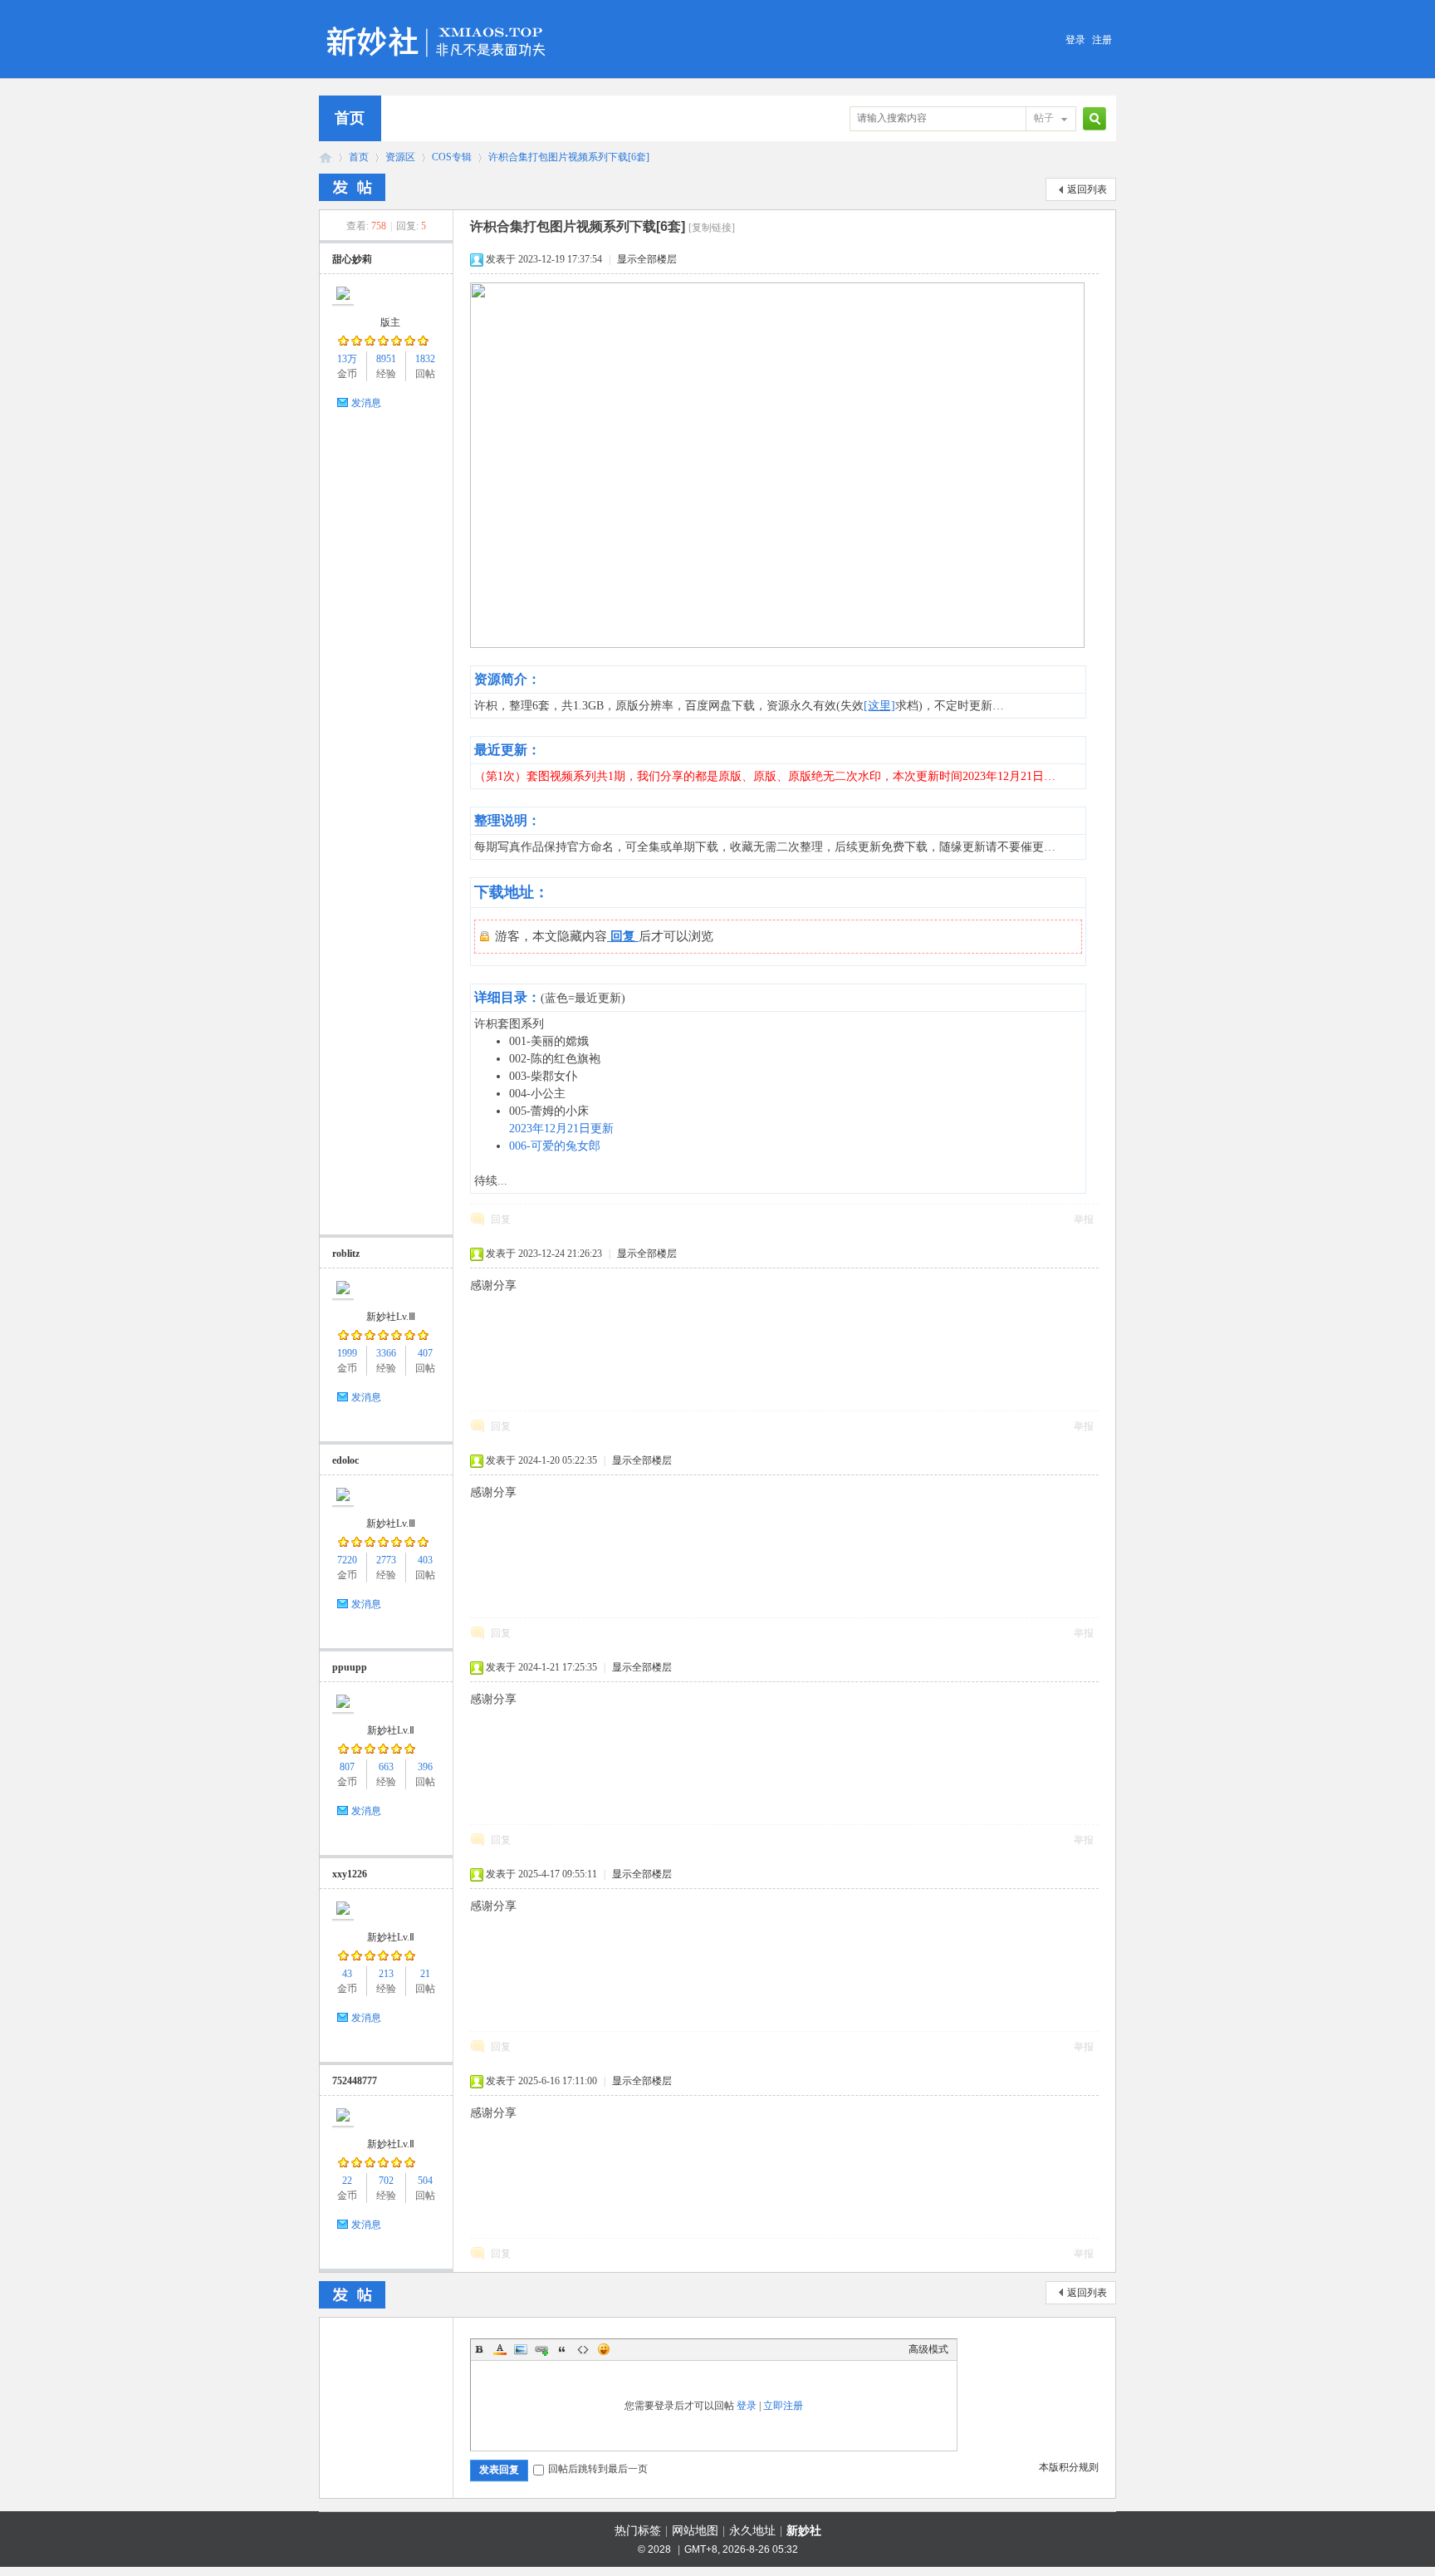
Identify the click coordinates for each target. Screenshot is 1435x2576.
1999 (347, 1353)
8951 (386, 359)
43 (347, 1974)
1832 (425, 359)
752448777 (355, 2081)
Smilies (604, 2349)
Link (541, 2349)
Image (521, 2349)
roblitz (346, 1254)
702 (386, 2181)
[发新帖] (352, 187)
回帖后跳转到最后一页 (598, 2469)
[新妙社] (438, 20)
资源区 (400, 157)
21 (425, 1974)
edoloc (345, 1460)
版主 (390, 322)
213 (386, 1974)
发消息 (366, 403)
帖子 (1044, 118)
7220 (347, 1560)
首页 (350, 118)
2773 (386, 1560)
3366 (386, 1353)
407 (425, 1353)
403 (425, 1560)
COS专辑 (452, 157)
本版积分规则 (1069, 2467)
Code (583, 2349)
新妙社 (326, 157)
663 (386, 1767)
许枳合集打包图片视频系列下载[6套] (569, 157)
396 (425, 1767)
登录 (1075, 40)
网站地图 (695, 2531)
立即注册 (783, 2406)
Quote (562, 2349)
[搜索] (1092, 118)
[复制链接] (712, 228)
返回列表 (1087, 189)
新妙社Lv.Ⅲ (391, 1317)
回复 (501, 1219)
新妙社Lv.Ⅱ (391, 1730)
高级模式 (928, 2349)
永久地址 (752, 2531)
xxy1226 (350, 1874)
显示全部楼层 (647, 259)
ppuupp (350, 1667)
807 (347, 1767)
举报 (1084, 1219)
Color (500, 2349)
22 (347, 2181)
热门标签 (638, 2531)
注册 (1102, 40)
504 (425, 2181)
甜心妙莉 (352, 259)
